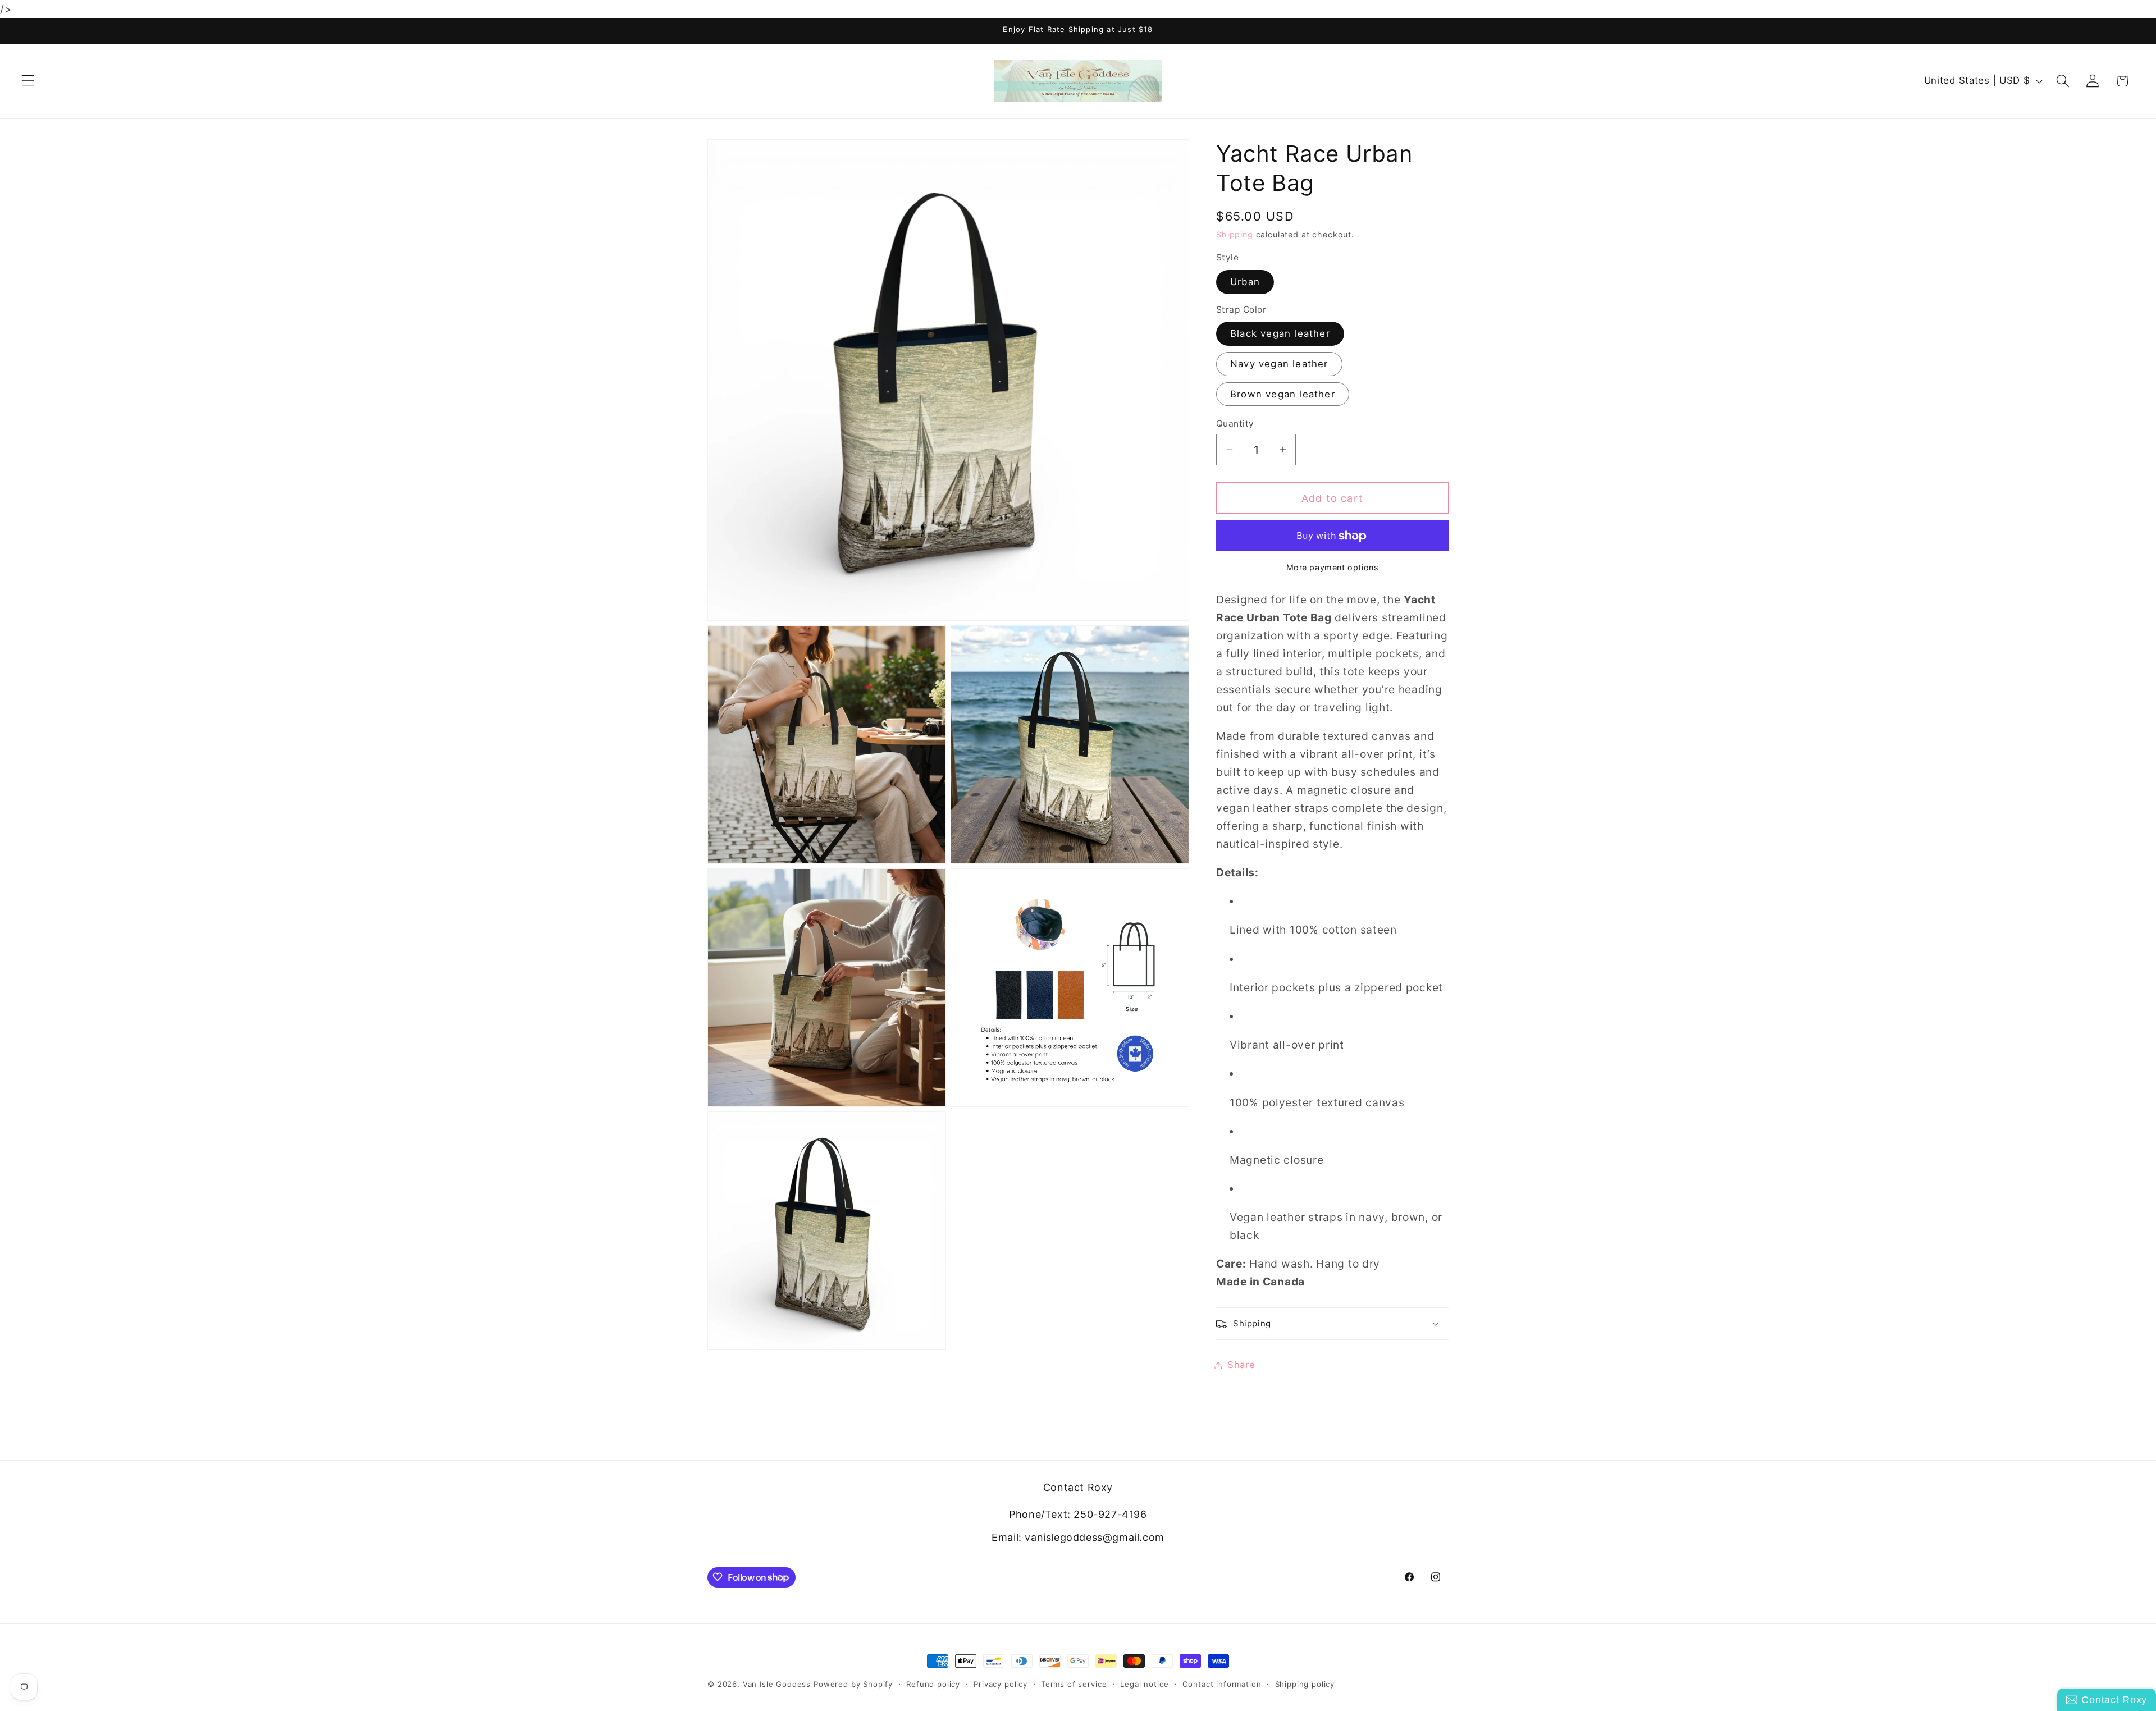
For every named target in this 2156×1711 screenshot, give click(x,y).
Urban (1245, 282)
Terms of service (1074, 1684)
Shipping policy (1305, 1684)
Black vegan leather (1280, 334)
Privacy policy (1001, 1684)
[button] (28, 81)
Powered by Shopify (853, 1684)
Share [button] (1241, 1365)
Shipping (1235, 235)
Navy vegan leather (1279, 364)
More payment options (1333, 568)
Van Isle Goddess (777, 1684)
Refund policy (933, 1684)
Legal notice (1144, 1684)
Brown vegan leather (1283, 394)
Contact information (1222, 1684)
